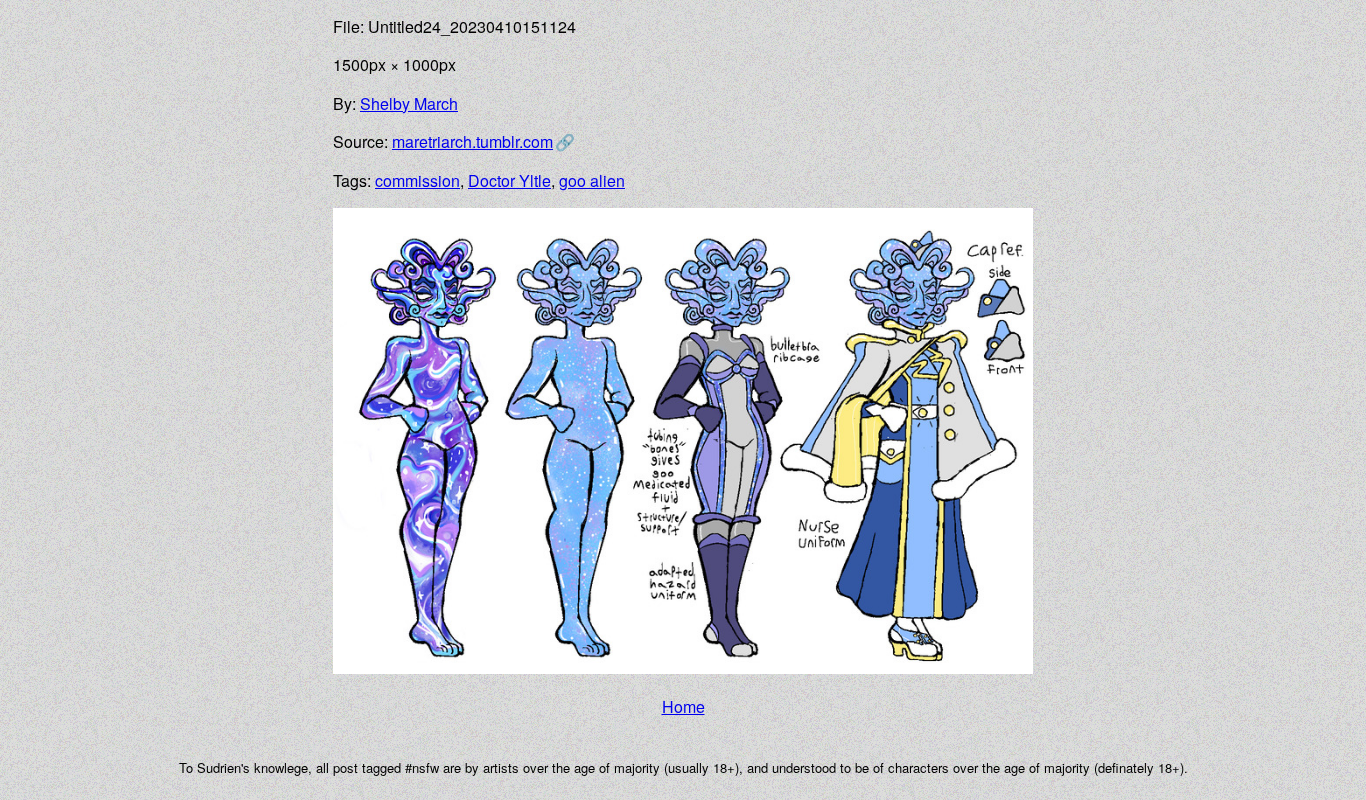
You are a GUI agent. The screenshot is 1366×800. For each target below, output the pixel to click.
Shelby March (409, 103)
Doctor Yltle (509, 180)
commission (417, 180)
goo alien (592, 180)
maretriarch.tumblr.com (472, 141)
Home (683, 706)
